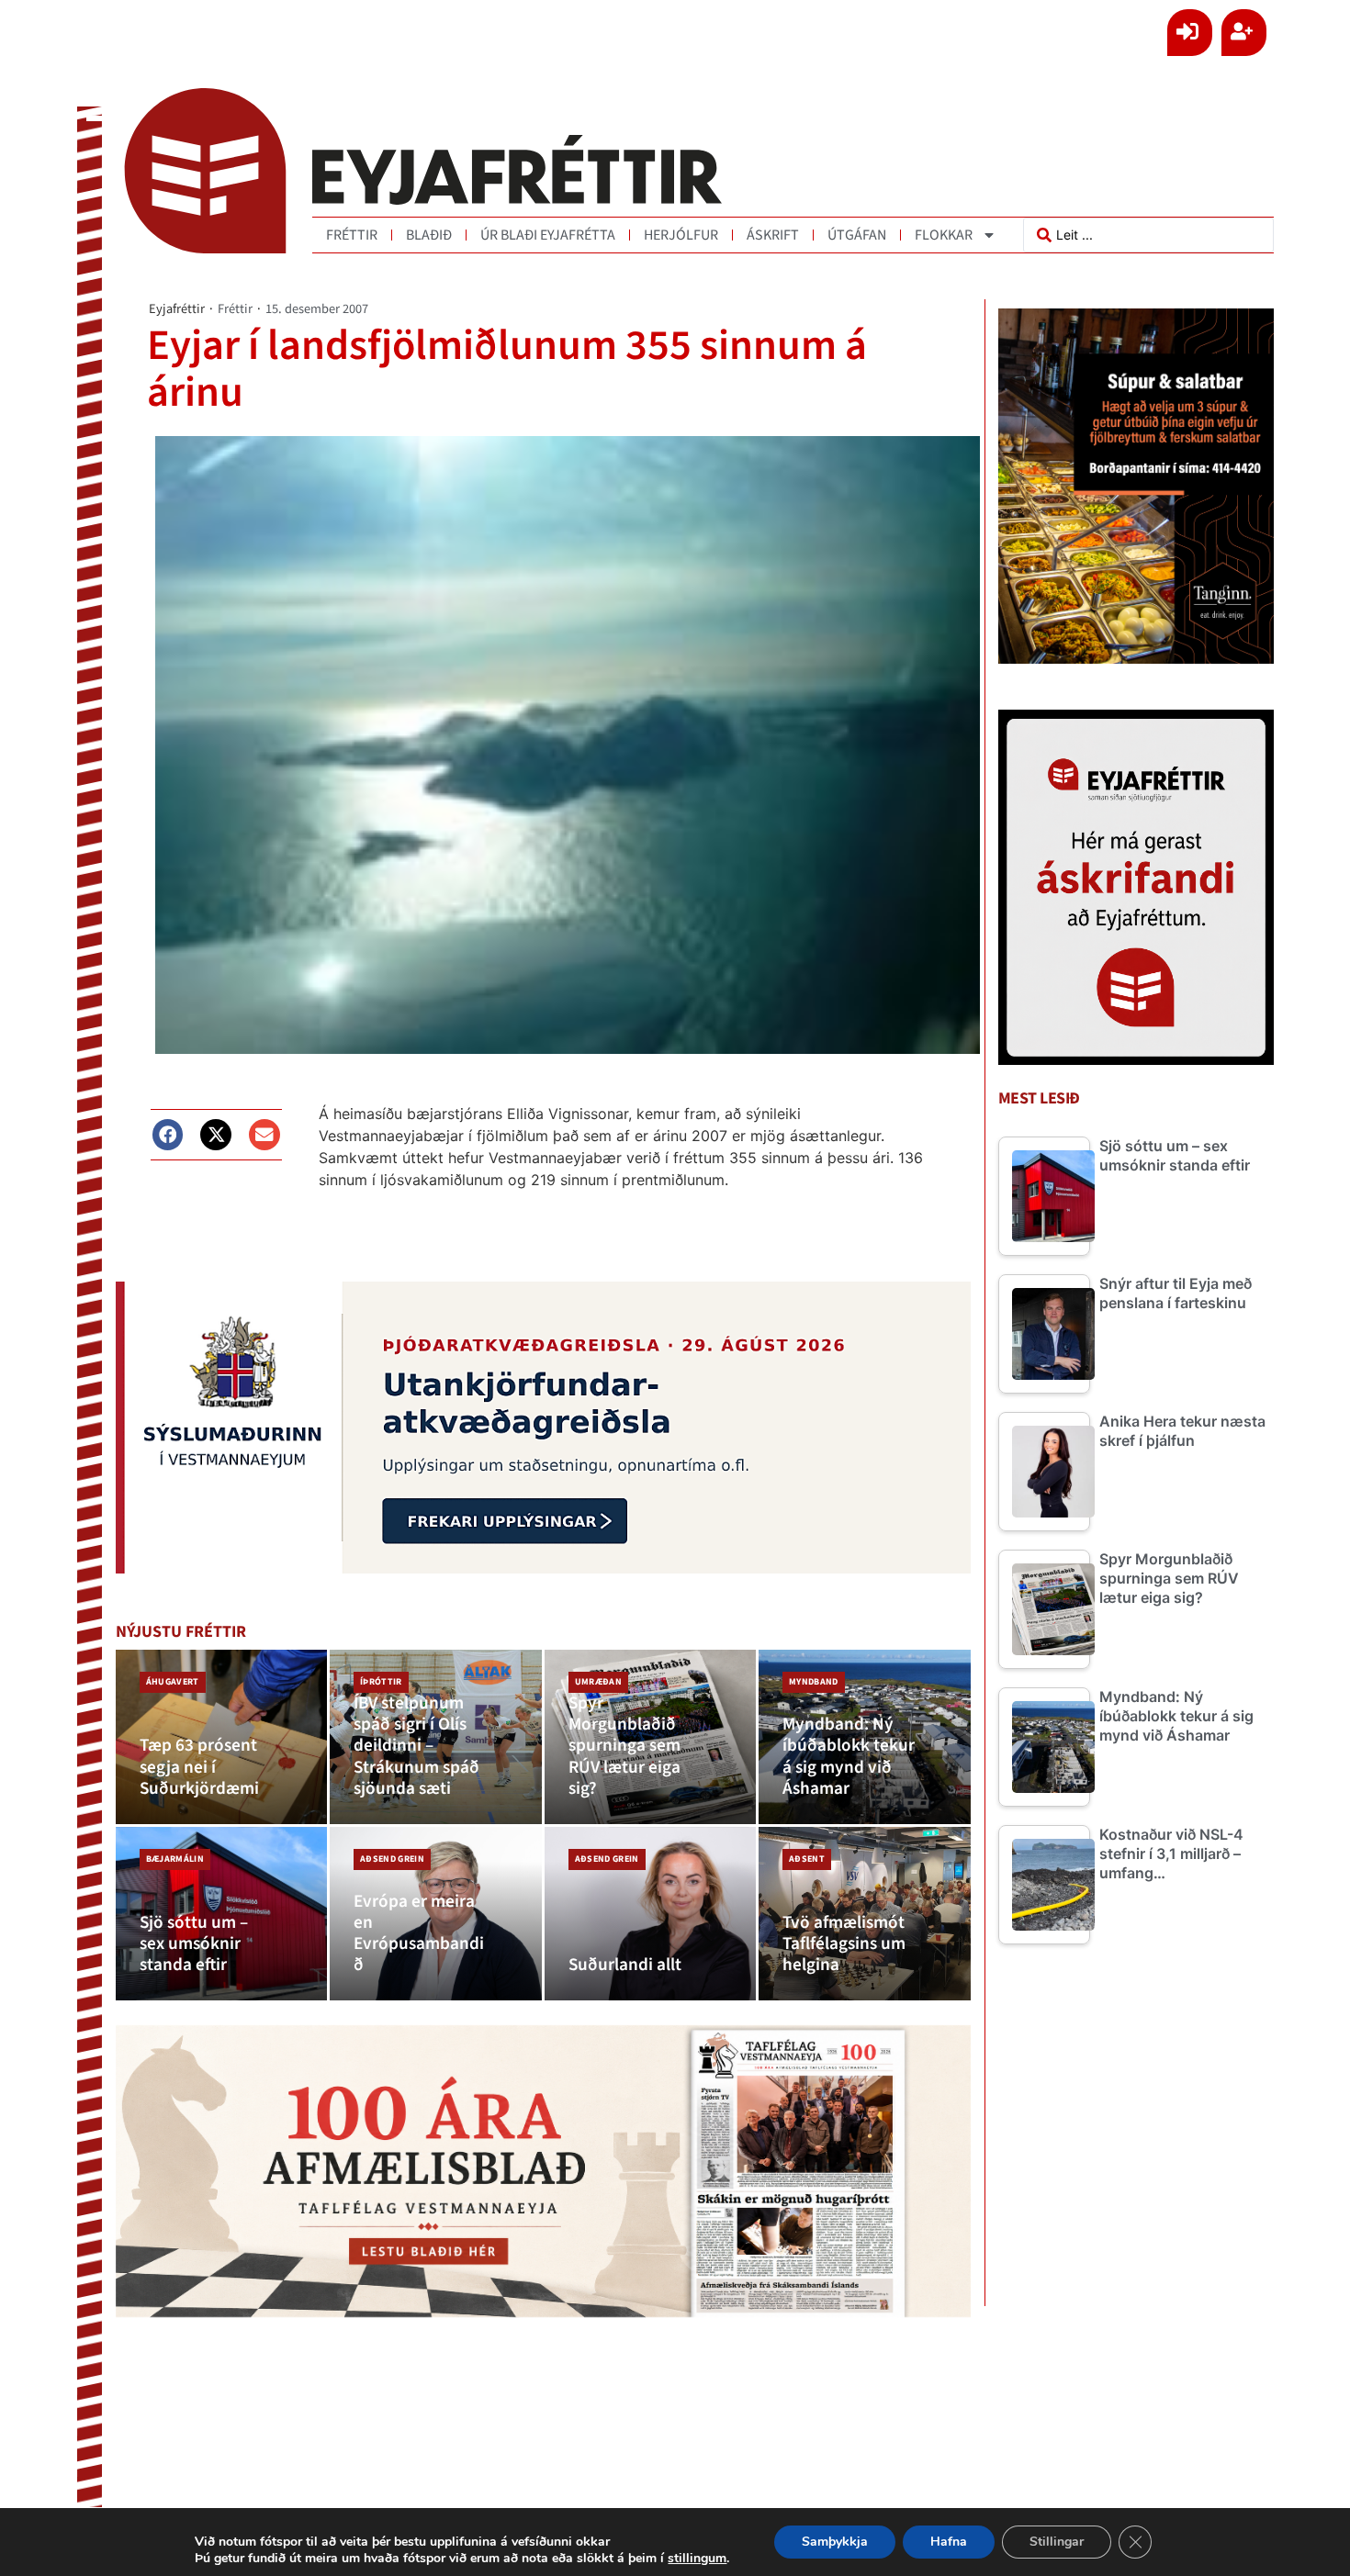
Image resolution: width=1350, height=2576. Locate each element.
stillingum (697, 2559)
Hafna (949, 2542)
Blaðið (429, 235)
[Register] (1244, 33)
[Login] (1190, 33)
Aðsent (807, 1859)
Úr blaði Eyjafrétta (548, 235)
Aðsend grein (392, 1859)
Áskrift (773, 235)
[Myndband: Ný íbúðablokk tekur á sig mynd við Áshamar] (865, 1736)
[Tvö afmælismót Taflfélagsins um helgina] (865, 1914)
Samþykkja (835, 2542)
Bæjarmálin (175, 1859)
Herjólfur (681, 235)
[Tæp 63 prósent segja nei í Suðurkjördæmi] (222, 1736)
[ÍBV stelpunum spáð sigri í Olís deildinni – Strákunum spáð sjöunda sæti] (436, 1736)
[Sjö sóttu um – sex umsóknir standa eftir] (222, 1914)
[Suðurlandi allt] (651, 1914)
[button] (168, 1135)
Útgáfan (857, 235)
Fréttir (352, 235)
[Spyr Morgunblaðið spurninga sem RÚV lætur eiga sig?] (651, 1736)
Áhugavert (173, 1682)
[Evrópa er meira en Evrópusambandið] (436, 1914)
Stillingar (1057, 2542)
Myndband (814, 1682)
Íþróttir (381, 1682)
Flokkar (944, 235)
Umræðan (598, 1682)
